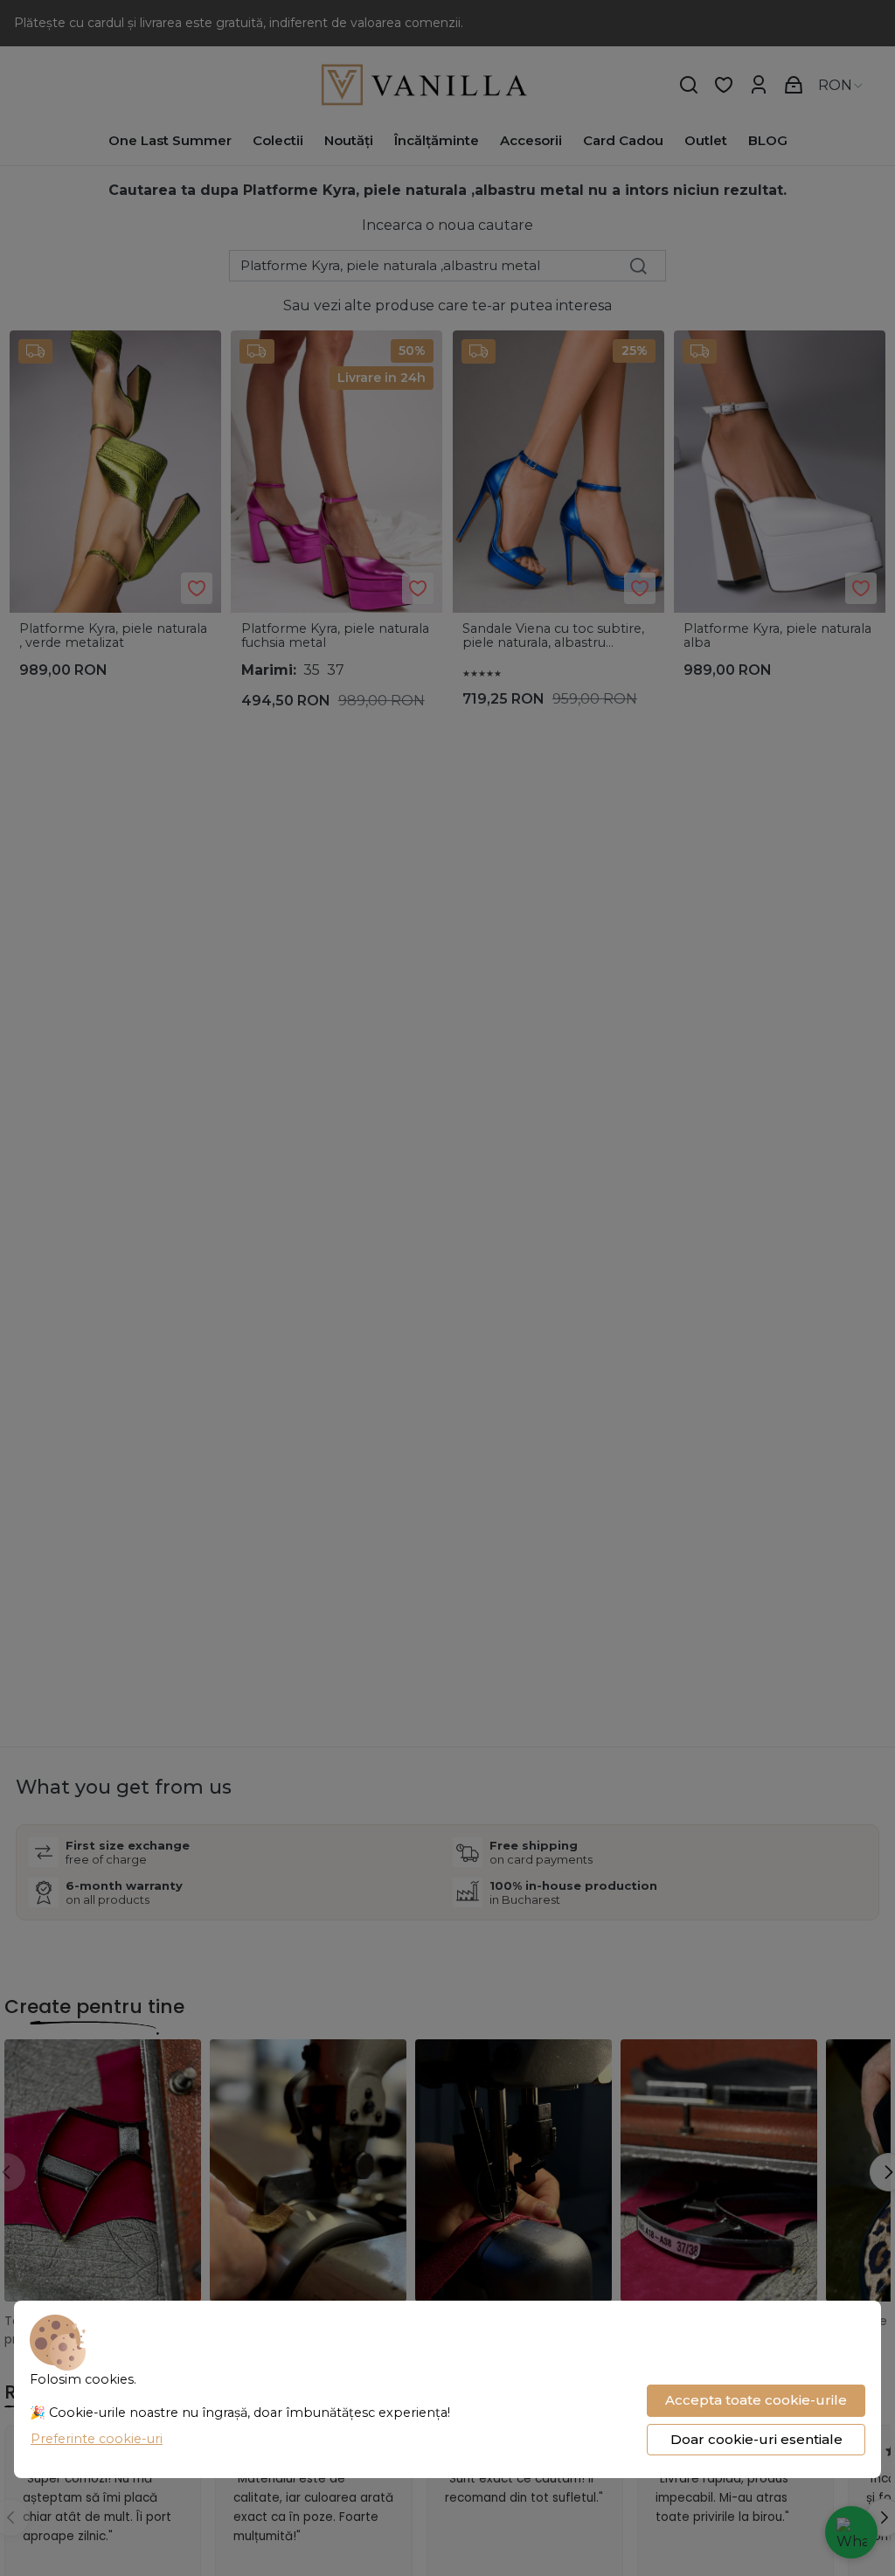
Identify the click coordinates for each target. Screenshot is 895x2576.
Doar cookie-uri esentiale (756, 2439)
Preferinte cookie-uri (97, 2439)
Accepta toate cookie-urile (756, 2400)
